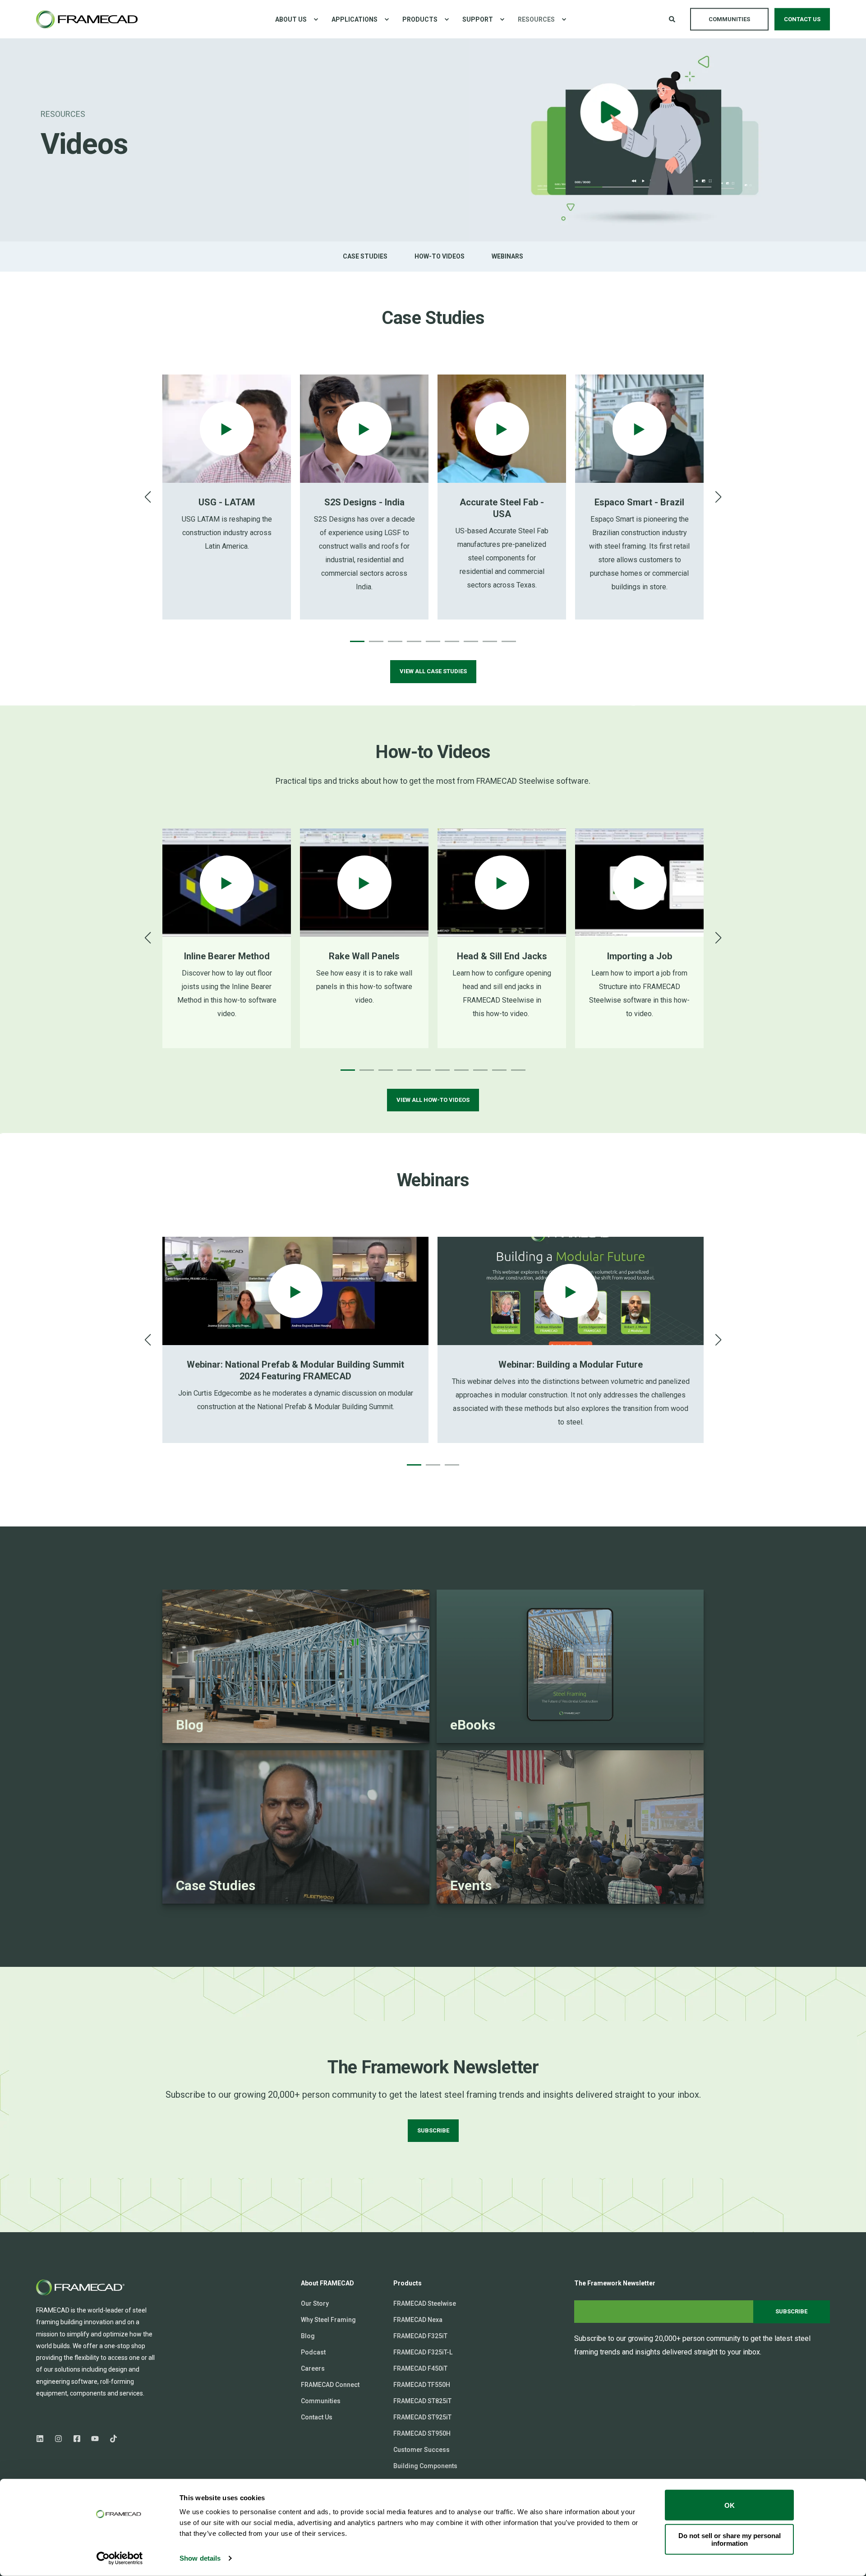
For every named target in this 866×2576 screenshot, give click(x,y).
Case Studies (365, 256)
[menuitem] (316, 19)
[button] (357, 641)
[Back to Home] (87, 19)
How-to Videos (440, 256)
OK (730, 2505)
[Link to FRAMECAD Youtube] (95, 2439)
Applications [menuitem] (355, 19)
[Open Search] (673, 18)
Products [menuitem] (420, 19)
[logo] (81, 2287)
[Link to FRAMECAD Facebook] (77, 2439)
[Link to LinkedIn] (43, 2439)
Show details (200, 2558)
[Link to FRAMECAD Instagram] (58, 2439)
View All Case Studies (433, 671)
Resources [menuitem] (536, 19)
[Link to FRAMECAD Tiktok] (111, 2439)
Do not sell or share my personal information (730, 2539)
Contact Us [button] (802, 19)
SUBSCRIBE (433, 2130)
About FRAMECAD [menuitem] (327, 2283)
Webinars (507, 256)
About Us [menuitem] (291, 19)
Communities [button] (729, 19)
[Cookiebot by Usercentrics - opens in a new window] (120, 2558)
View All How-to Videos (433, 1100)
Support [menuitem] (478, 19)
